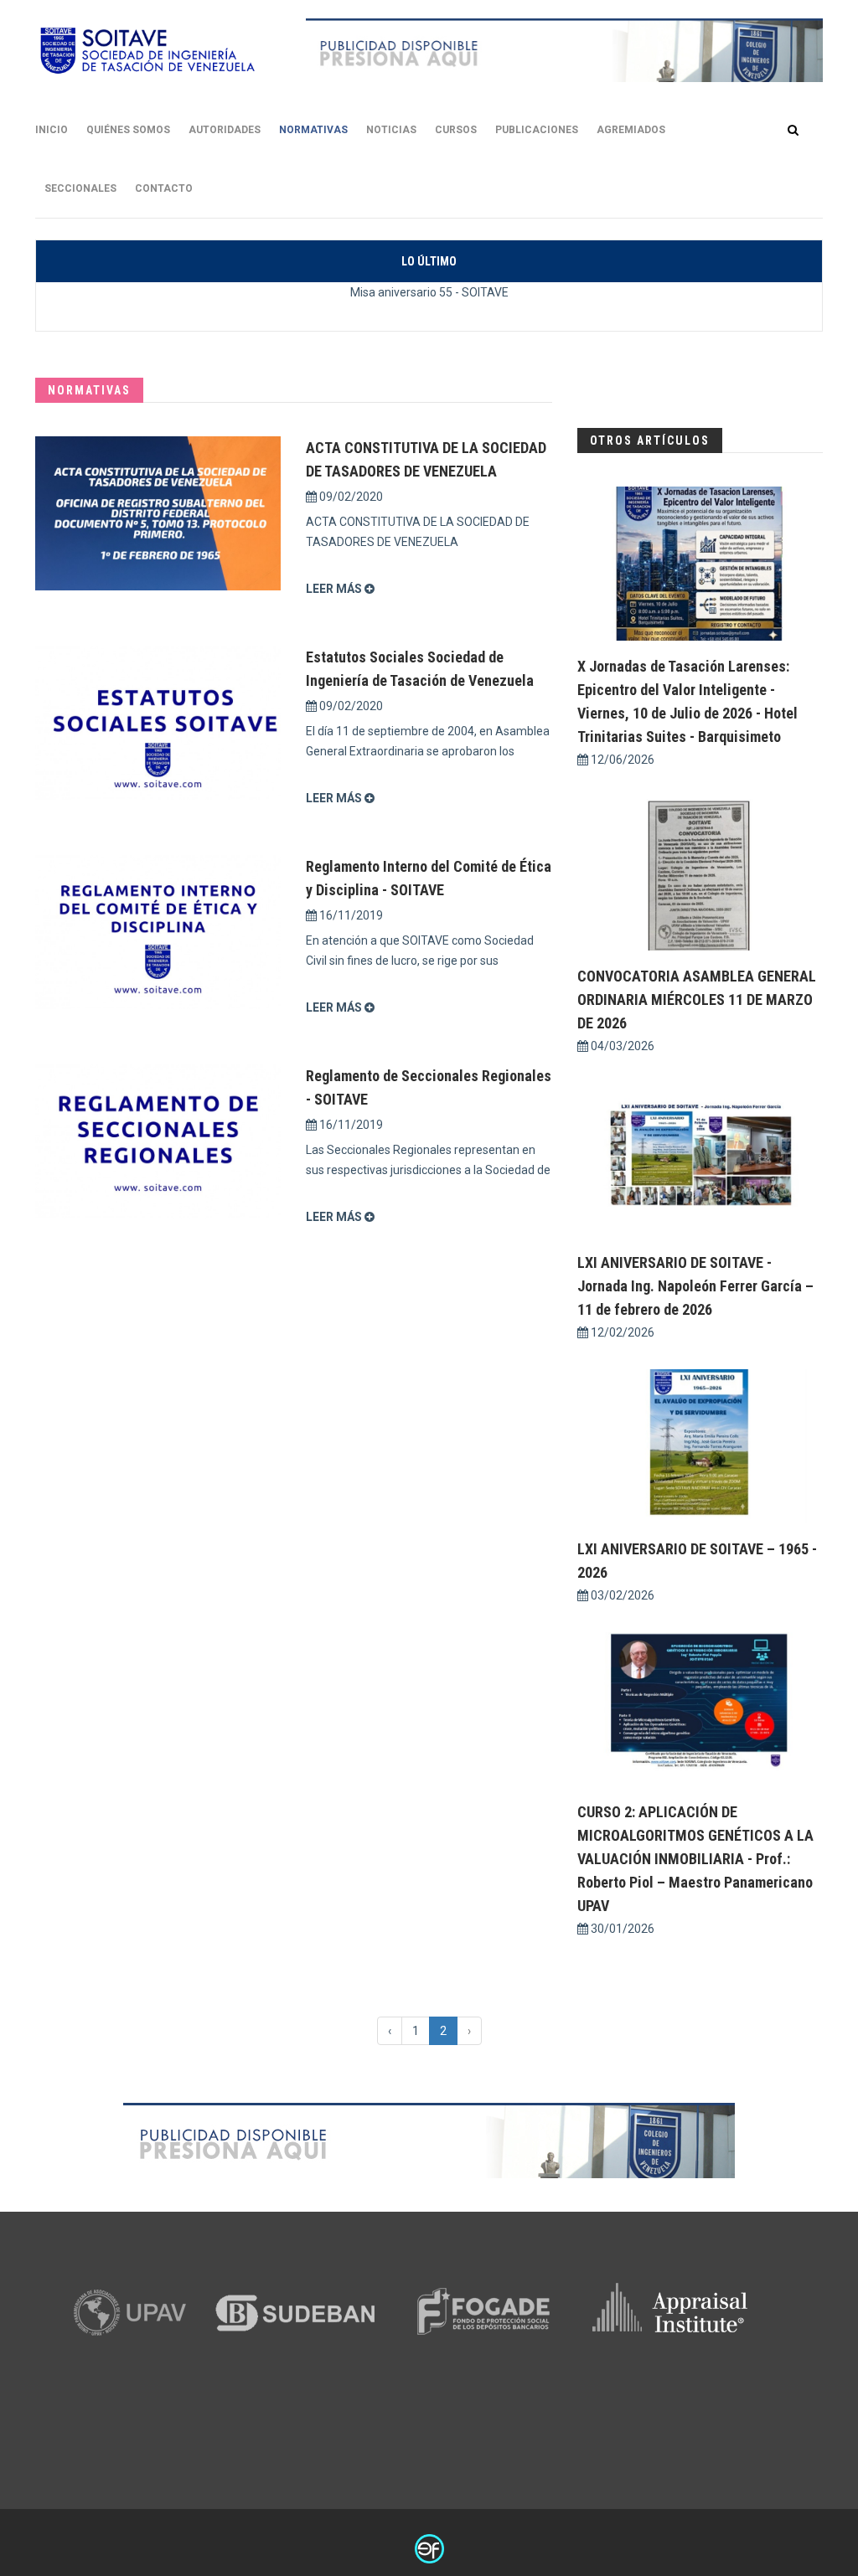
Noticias (391, 130)
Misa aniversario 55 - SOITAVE (429, 292)
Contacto (164, 188)
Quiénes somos (128, 130)
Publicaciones (537, 130)
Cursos (456, 130)
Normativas (313, 130)
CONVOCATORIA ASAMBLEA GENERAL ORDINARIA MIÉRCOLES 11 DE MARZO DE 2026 (697, 999)
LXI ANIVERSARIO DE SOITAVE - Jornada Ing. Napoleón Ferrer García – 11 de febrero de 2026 (695, 1286)
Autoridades (225, 130)
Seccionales (80, 188)
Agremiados (631, 130)
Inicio (52, 130)
